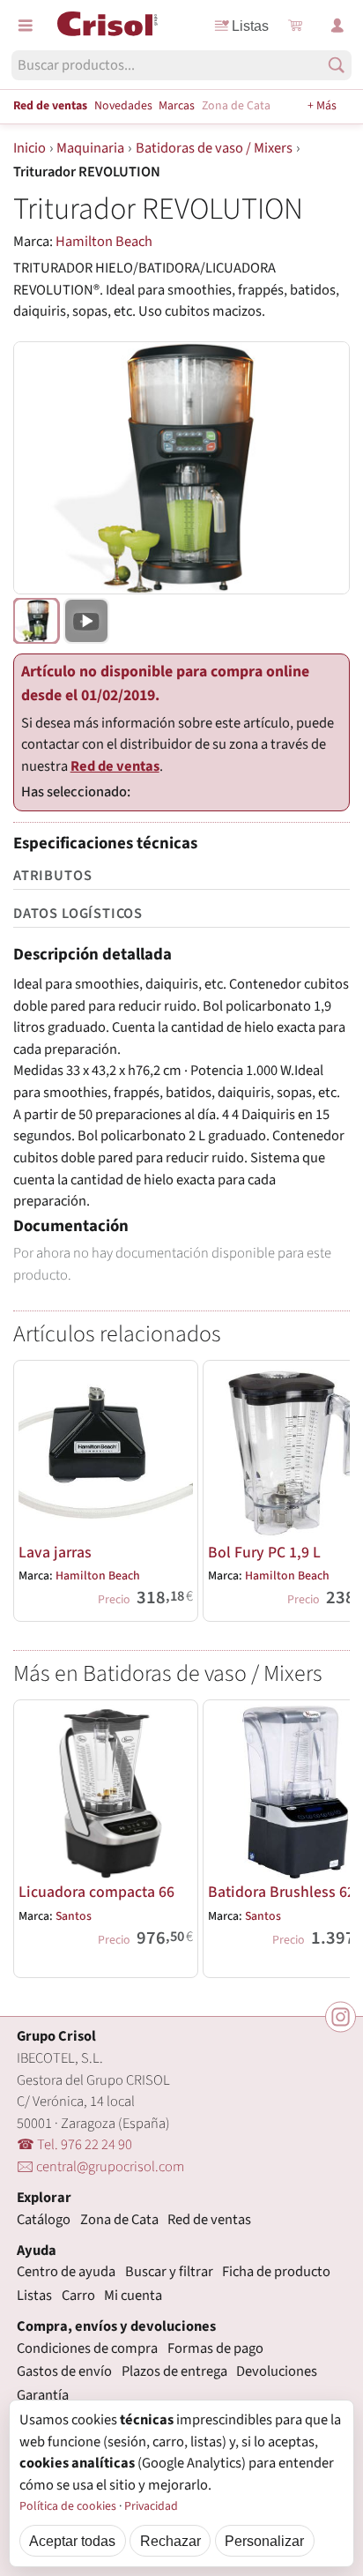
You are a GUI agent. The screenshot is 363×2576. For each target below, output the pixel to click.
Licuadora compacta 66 (96, 1892)
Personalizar (264, 2541)
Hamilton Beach (104, 242)
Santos (74, 1916)
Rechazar (170, 2541)
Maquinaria (90, 148)
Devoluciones (277, 2371)
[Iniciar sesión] (337, 26)
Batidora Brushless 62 (282, 1892)
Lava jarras (55, 1553)
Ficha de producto (276, 2272)
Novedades (123, 106)
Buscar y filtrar (169, 2272)
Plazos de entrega (174, 2371)
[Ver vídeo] (86, 621)
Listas (250, 26)
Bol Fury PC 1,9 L (264, 1553)
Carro (78, 2296)
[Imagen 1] (36, 621)
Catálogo (44, 2220)
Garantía (43, 2395)
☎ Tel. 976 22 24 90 (74, 2145)
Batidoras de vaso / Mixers (214, 148)
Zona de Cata (236, 106)
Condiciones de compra (87, 2348)
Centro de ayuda (66, 2272)
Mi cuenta (133, 2296)
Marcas (177, 106)
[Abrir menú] (26, 26)
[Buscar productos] (336, 65)
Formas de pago (215, 2348)
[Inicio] (107, 24)
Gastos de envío (64, 2371)
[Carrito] (295, 26)
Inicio (30, 148)
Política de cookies (68, 2506)
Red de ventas (50, 106)
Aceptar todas (72, 2541)
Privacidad (151, 2506)
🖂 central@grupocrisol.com (100, 2167)
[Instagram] (341, 2016)
